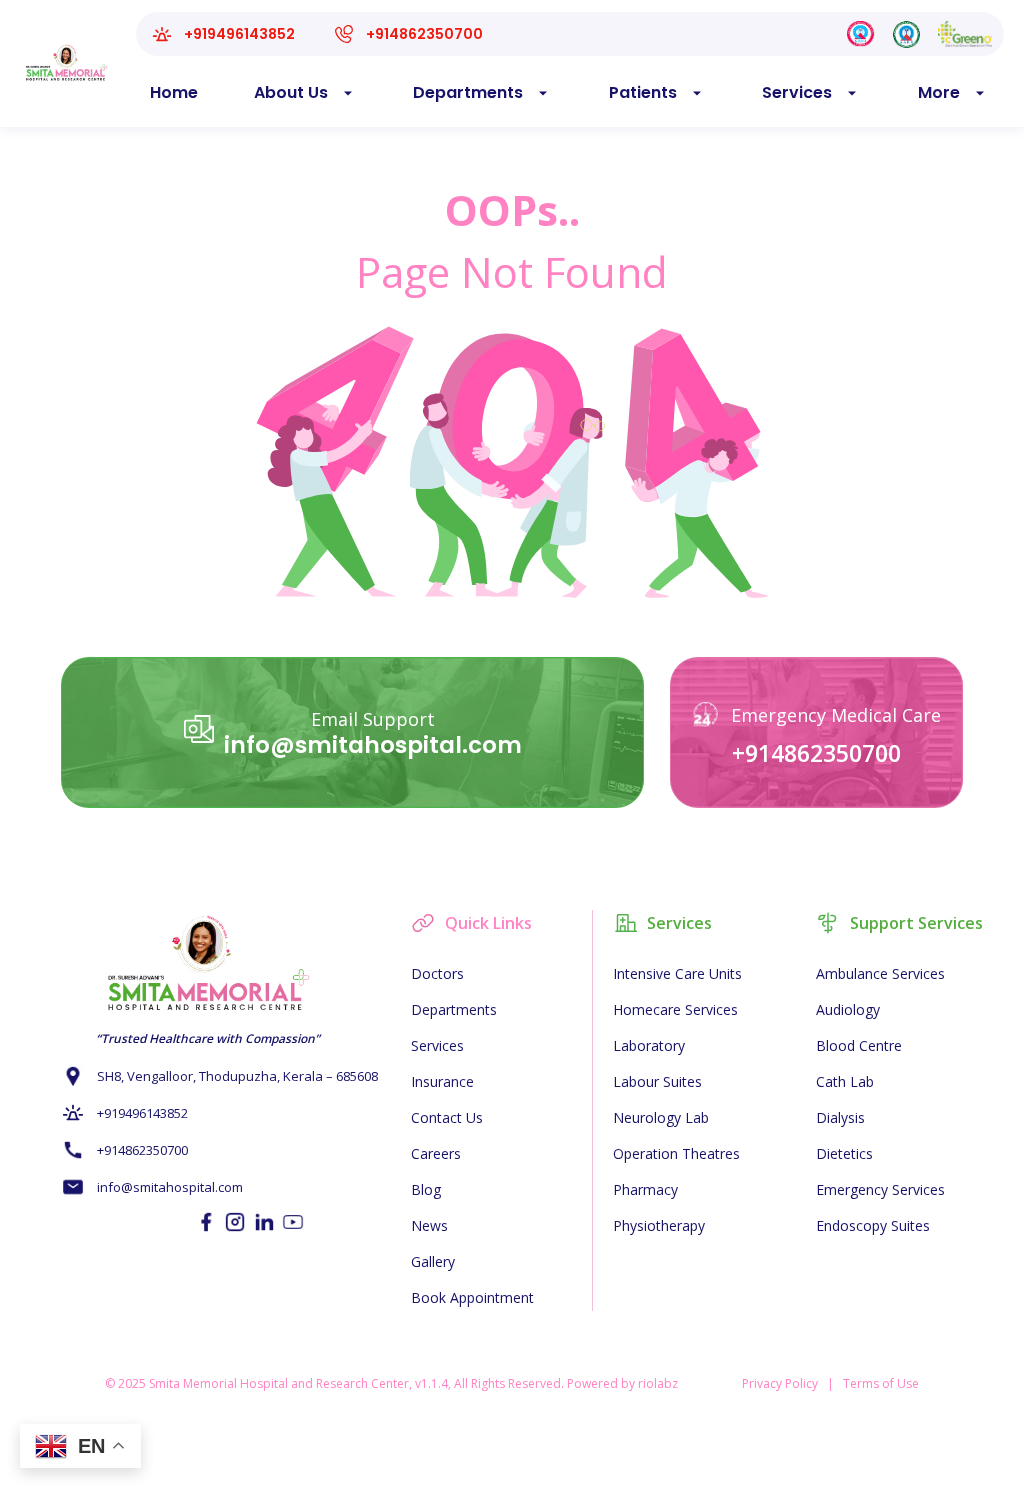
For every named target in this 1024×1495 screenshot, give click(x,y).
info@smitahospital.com (373, 745)
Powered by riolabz (622, 1383)
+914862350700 (816, 753)
